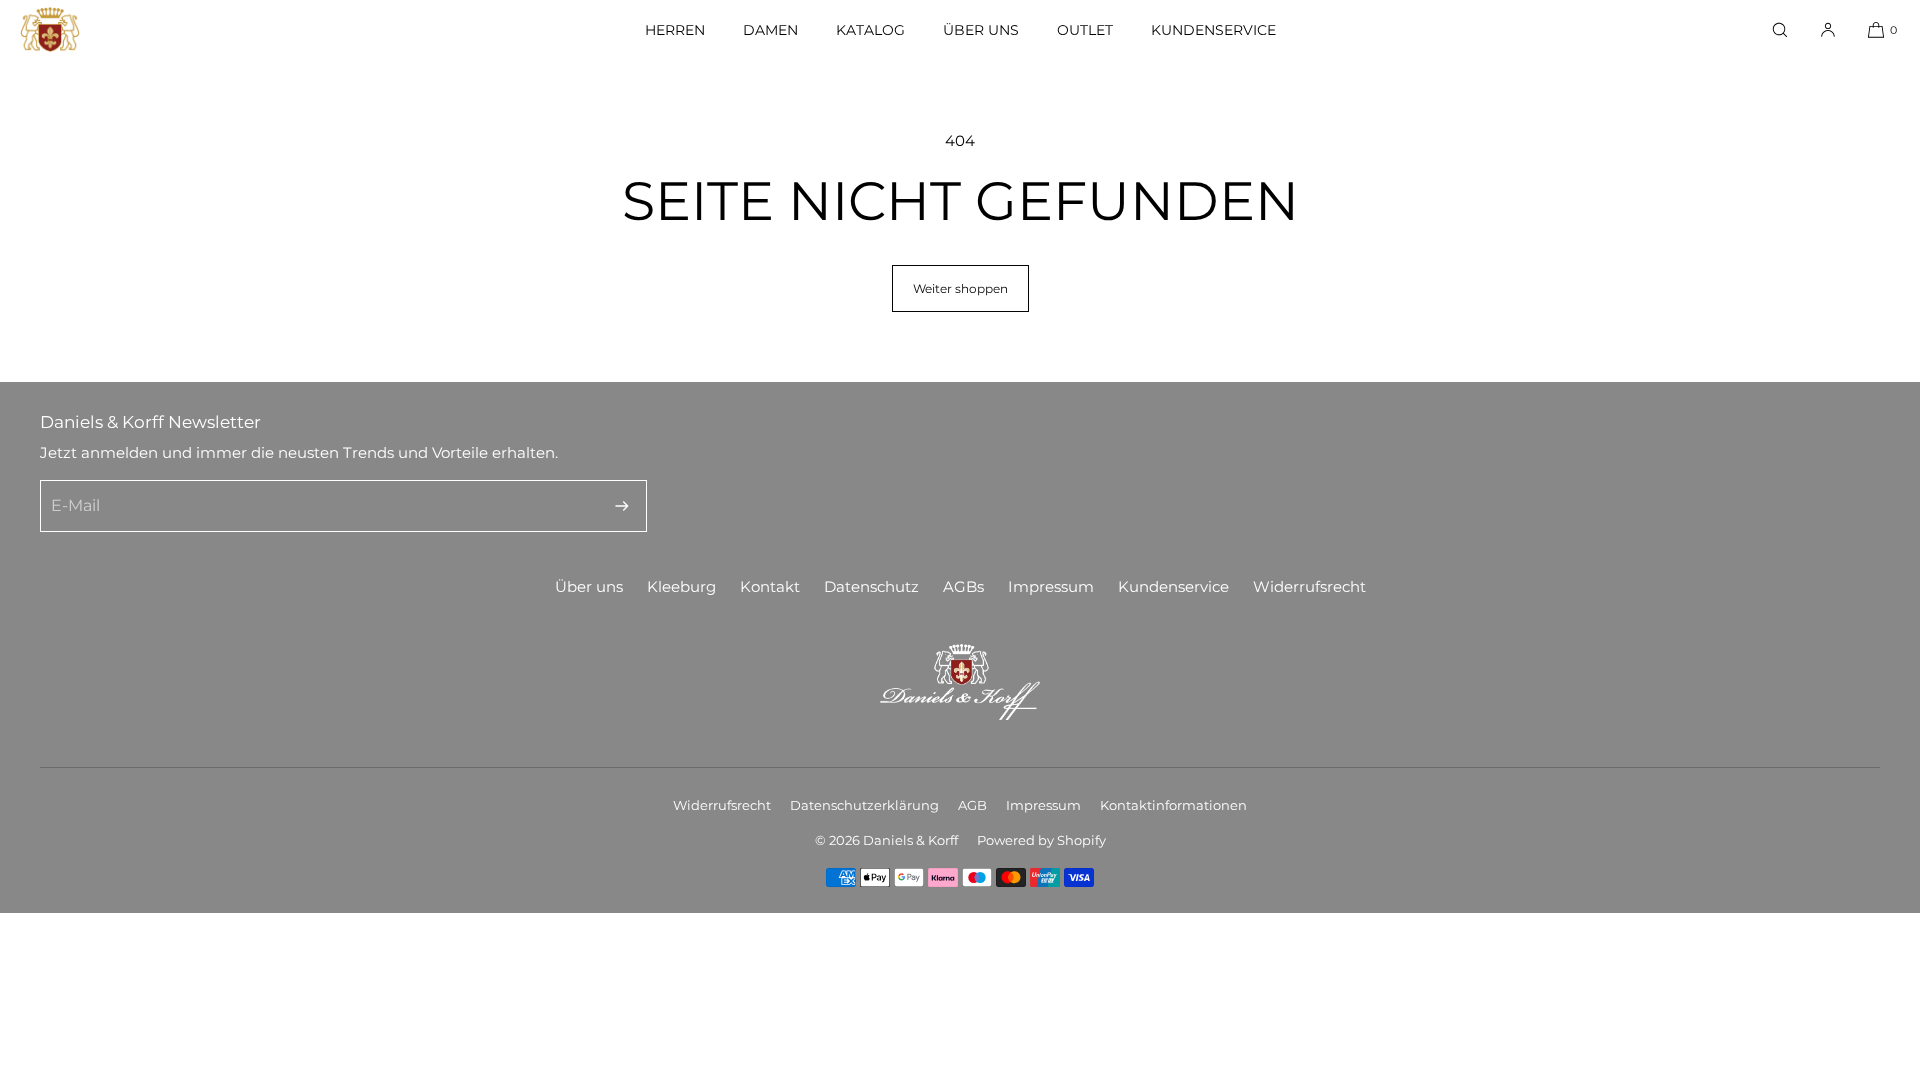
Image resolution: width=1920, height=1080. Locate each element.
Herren (675, 30)
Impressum (1051, 586)
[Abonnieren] (622, 506)
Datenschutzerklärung (864, 805)
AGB (972, 805)
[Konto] (1828, 29)
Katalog (870, 30)
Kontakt (770, 586)
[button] (1780, 29)
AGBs (963, 586)
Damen (770, 30)
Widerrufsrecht (1309, 586)
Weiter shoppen (960, 288)
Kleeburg (681, 586)
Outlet (1085, 30)
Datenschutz (871, 586)
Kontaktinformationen (1173, 805)
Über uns (981, 30)
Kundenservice (1213, 30)
